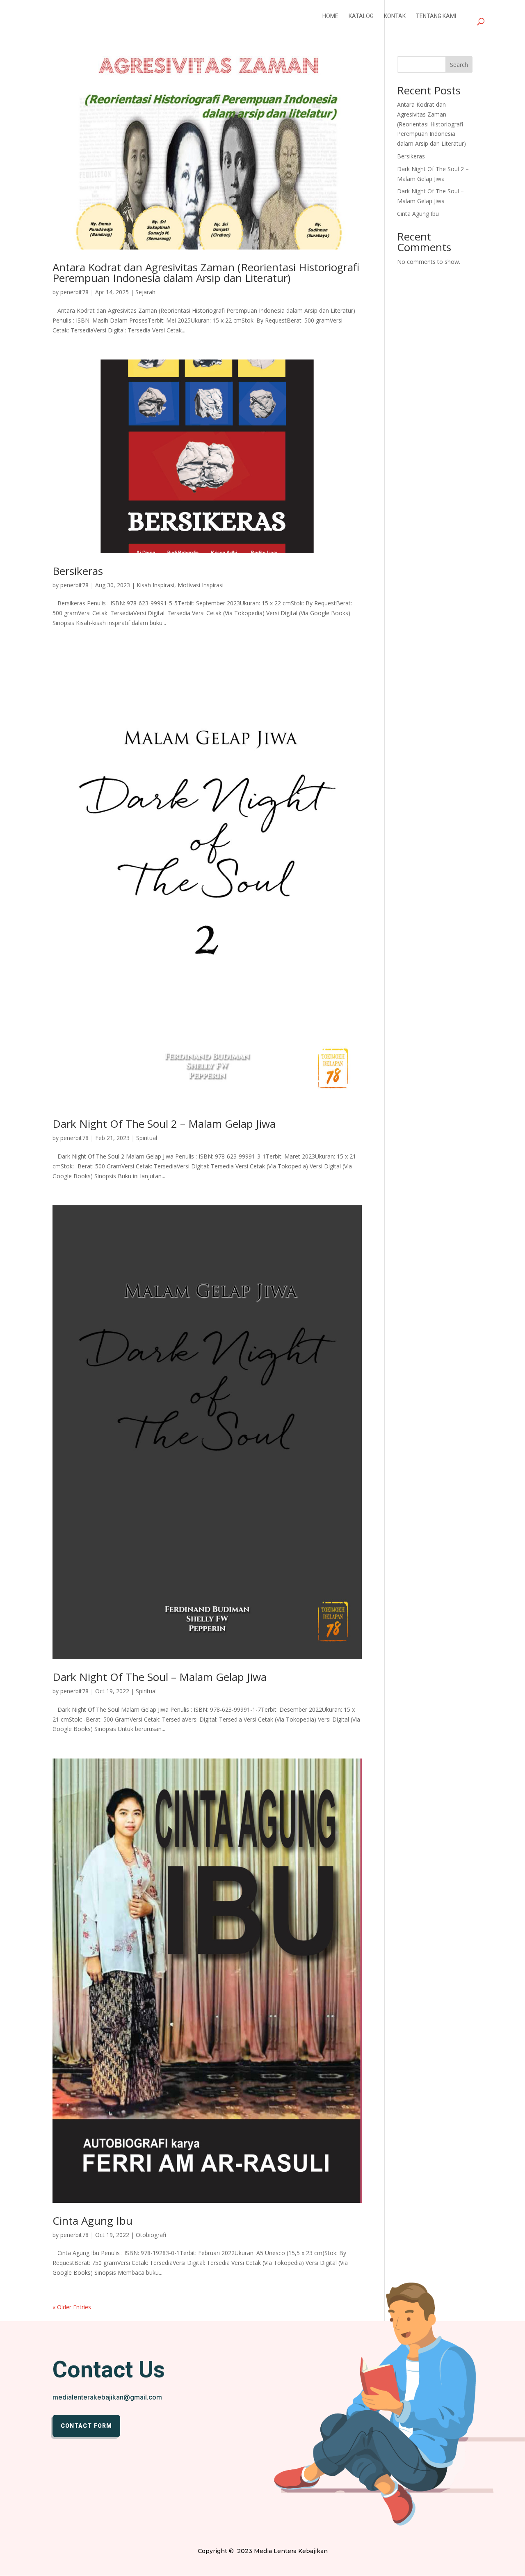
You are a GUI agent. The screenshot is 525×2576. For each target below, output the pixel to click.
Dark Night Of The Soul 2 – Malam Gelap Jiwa (164, 1124)
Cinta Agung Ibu (92, 2221)
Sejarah (145, 292)
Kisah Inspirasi (155, 585)
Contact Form (86, 2426)
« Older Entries (72, 2307)
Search (459, 65)
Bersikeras (78, 571)
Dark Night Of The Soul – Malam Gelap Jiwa (160, 1677)
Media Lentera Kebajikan (291, 2551)
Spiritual (147, 1138)
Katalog (361, 17)
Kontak (395, 17)
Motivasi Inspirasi (201, 585)
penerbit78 (74, 292)
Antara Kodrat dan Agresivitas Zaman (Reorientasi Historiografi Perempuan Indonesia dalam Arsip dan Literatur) (206, 272)
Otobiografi (151, 2235)
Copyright (212, 2551)
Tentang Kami (436, 17)
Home (330, 17)
